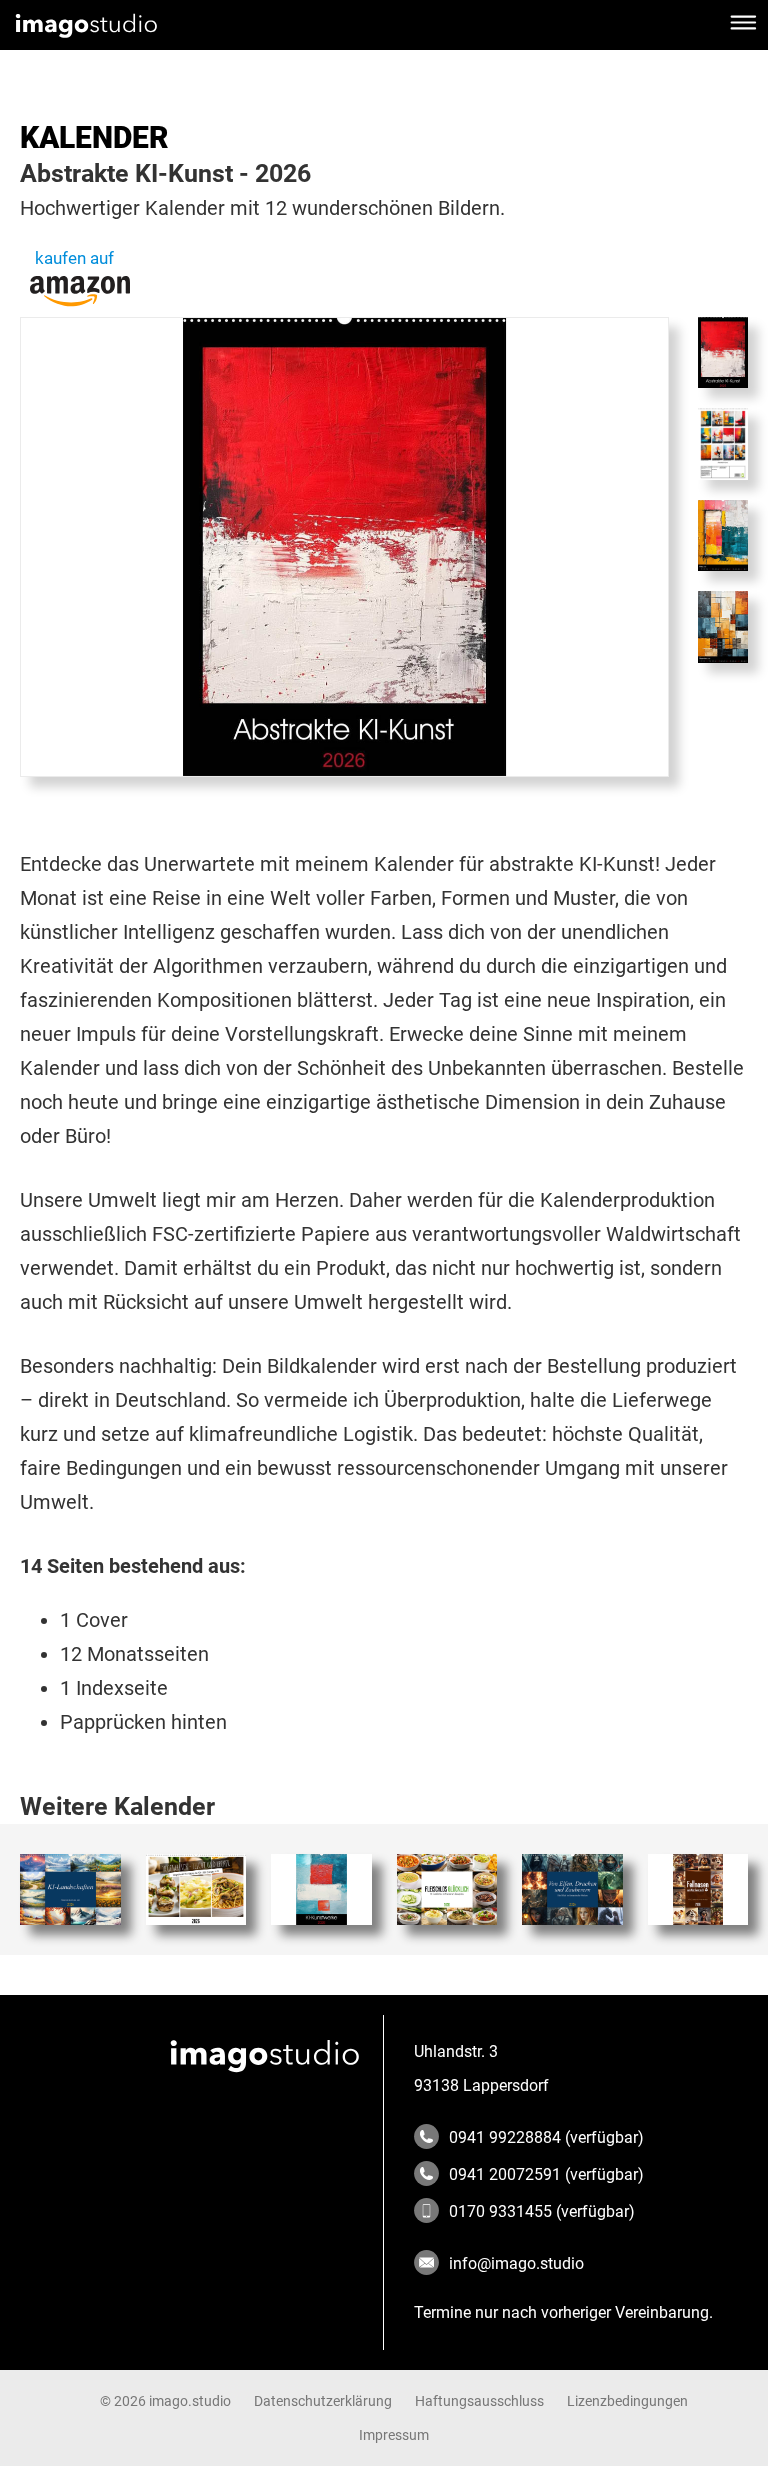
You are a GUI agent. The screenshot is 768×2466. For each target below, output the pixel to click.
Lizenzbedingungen (627, 2401)
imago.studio (190, 2401)
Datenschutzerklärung (323, 2401)
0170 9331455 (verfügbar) (542, 2211)
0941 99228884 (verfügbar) (546, 2137)
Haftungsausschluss (479, 2401)
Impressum (394, 2435)
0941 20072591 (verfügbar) (546, 2174)
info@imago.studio (516, 2263)
